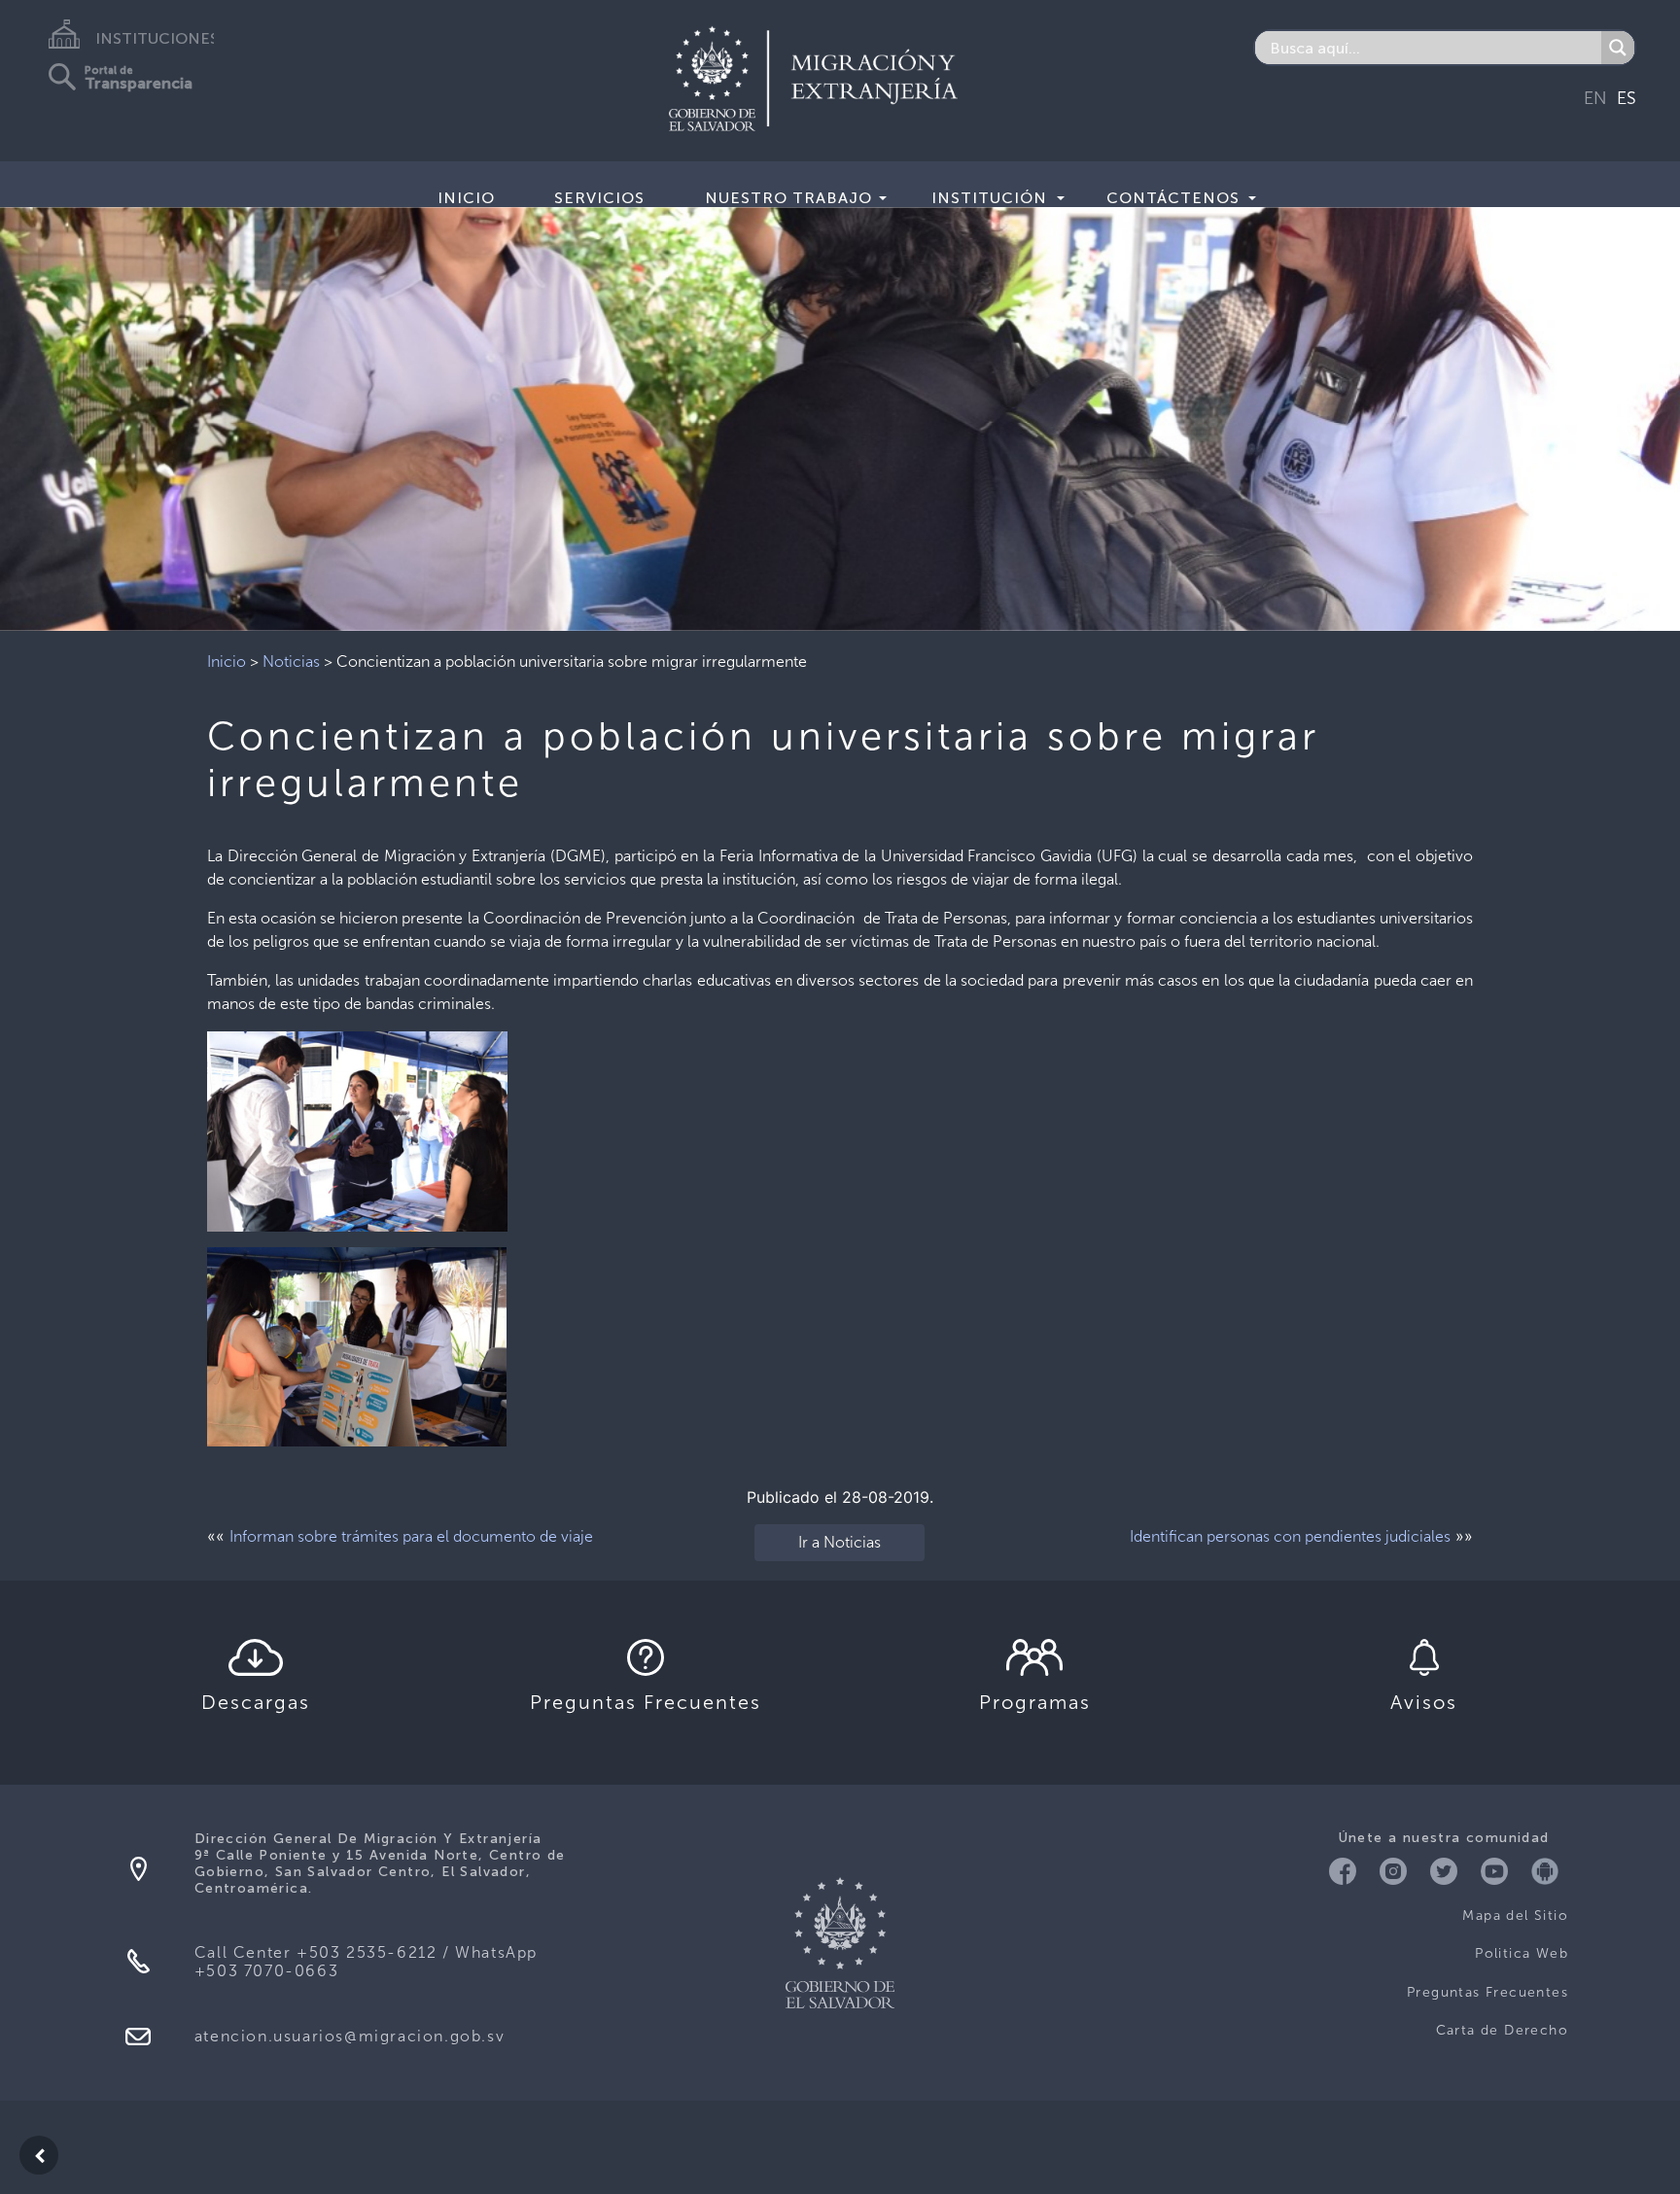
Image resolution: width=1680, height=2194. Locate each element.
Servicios (599, 198)
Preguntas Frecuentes (1487, 1992)
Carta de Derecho (1502, 2030)
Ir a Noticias (840, 1542)
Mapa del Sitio (1515, 1915)
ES (1627, 98)
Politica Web (1522, 1953)
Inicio (466, 198)
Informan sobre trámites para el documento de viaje (411, 1536)
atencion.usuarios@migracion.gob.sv (350, 2036)
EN (1595, 98)
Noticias (291, 662)
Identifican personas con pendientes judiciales (1290, 1536)
